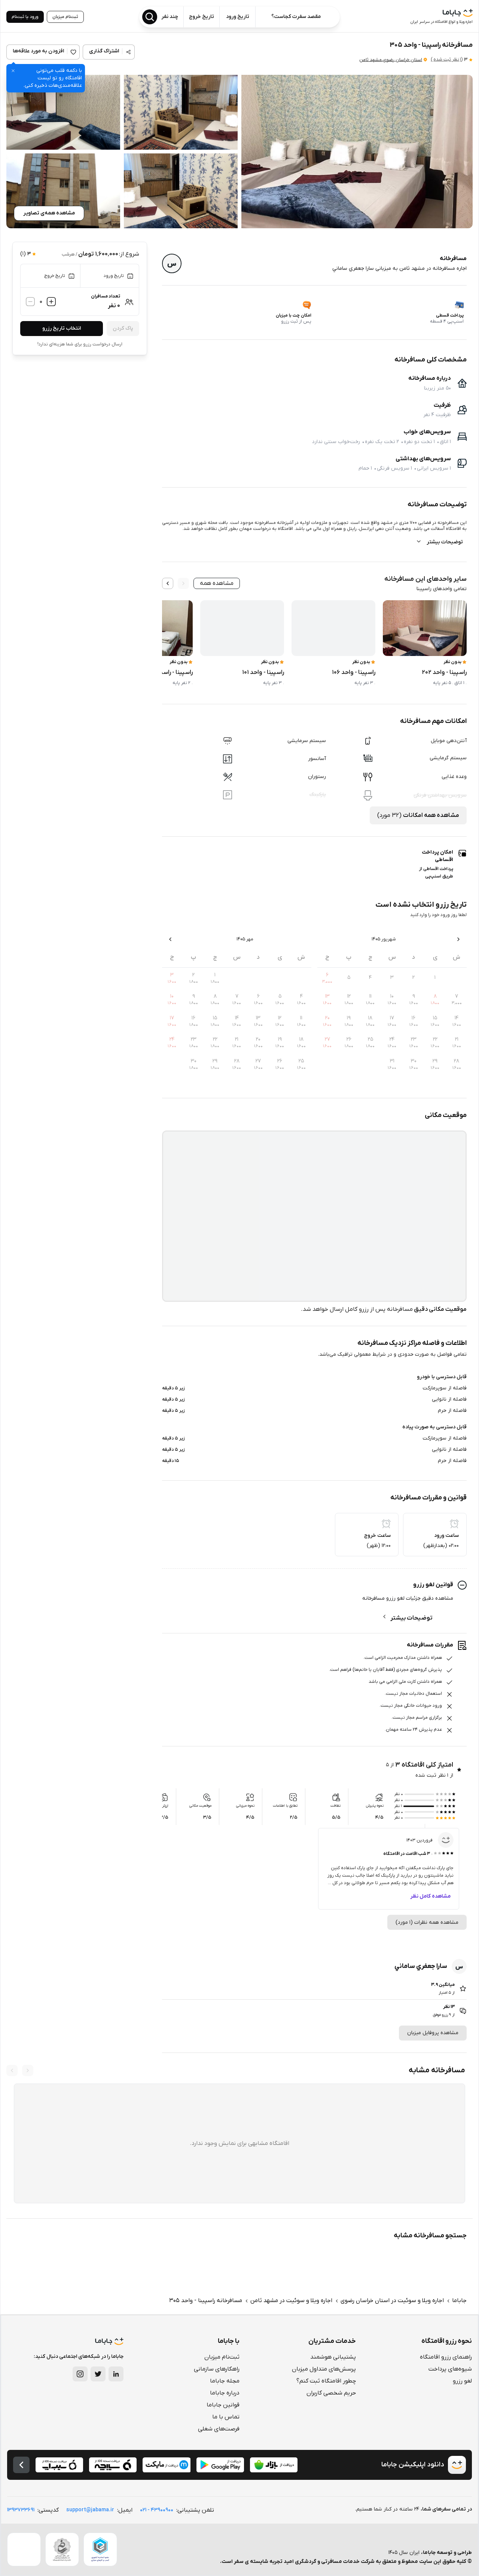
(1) (447, 59)
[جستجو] (150, 17)
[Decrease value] (30, 302)
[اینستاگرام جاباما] (80, 2374)
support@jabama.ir (90, 2510)
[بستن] (13, 71)
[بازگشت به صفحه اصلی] (21, 2465)
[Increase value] (51, 302)
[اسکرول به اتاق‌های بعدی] (168, 583)
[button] (357, 152)
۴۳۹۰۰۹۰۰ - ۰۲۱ (157, 2510)
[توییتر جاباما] (98, 2374)
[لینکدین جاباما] (116, 2374)
